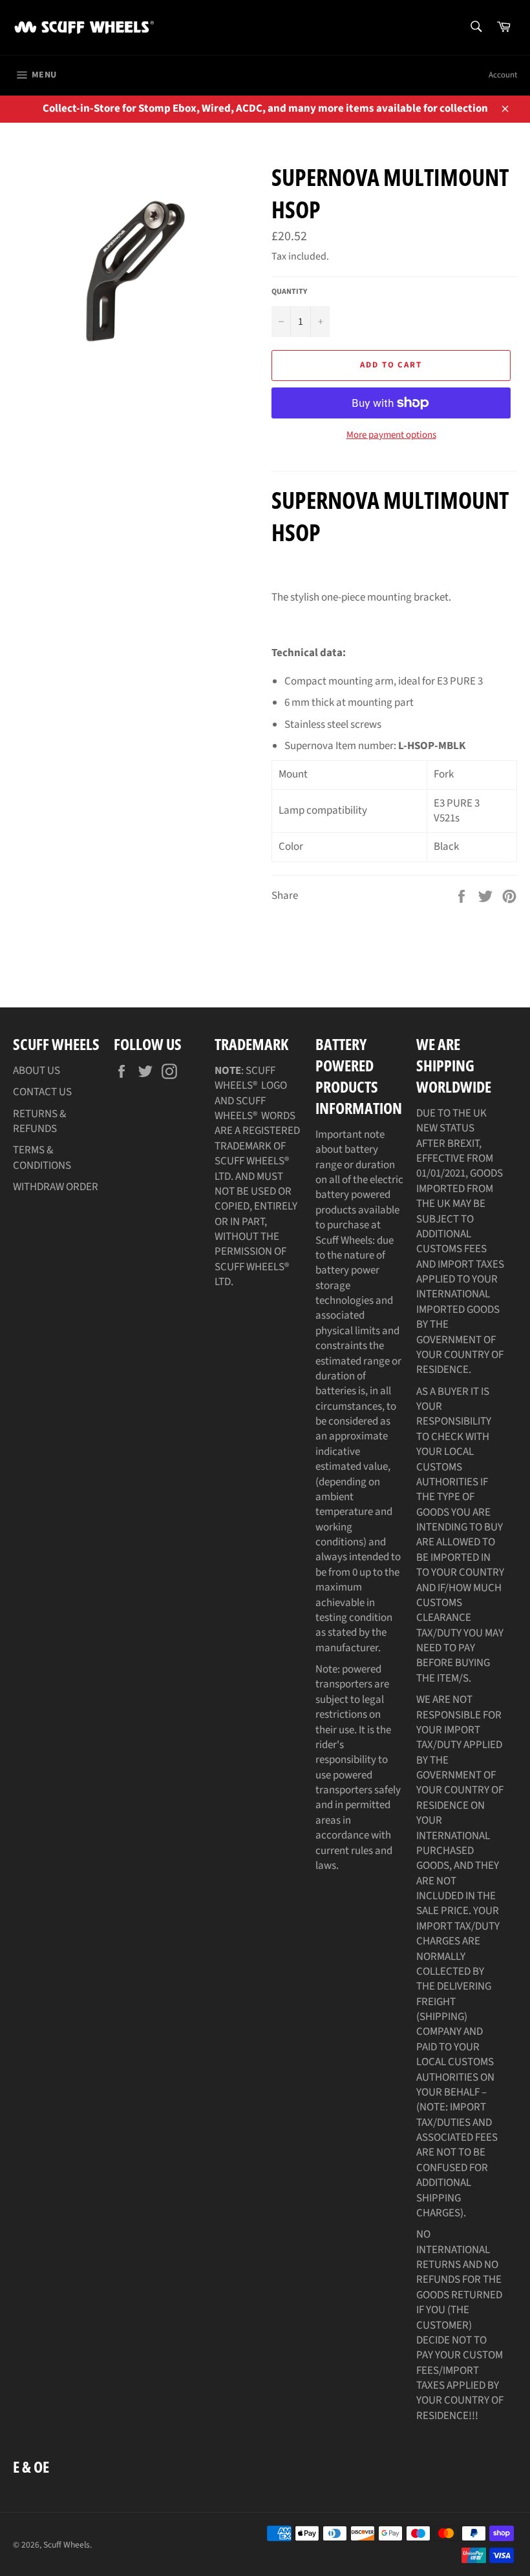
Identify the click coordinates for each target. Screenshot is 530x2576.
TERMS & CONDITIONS (42, 1158)
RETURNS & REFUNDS (39, 1121)
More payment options (391, 435)
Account (503, 75)
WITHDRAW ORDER (56, 1187)
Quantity (289, 292)
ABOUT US (37, 1071)
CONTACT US (42, 1092)
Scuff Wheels (67, 2545)
